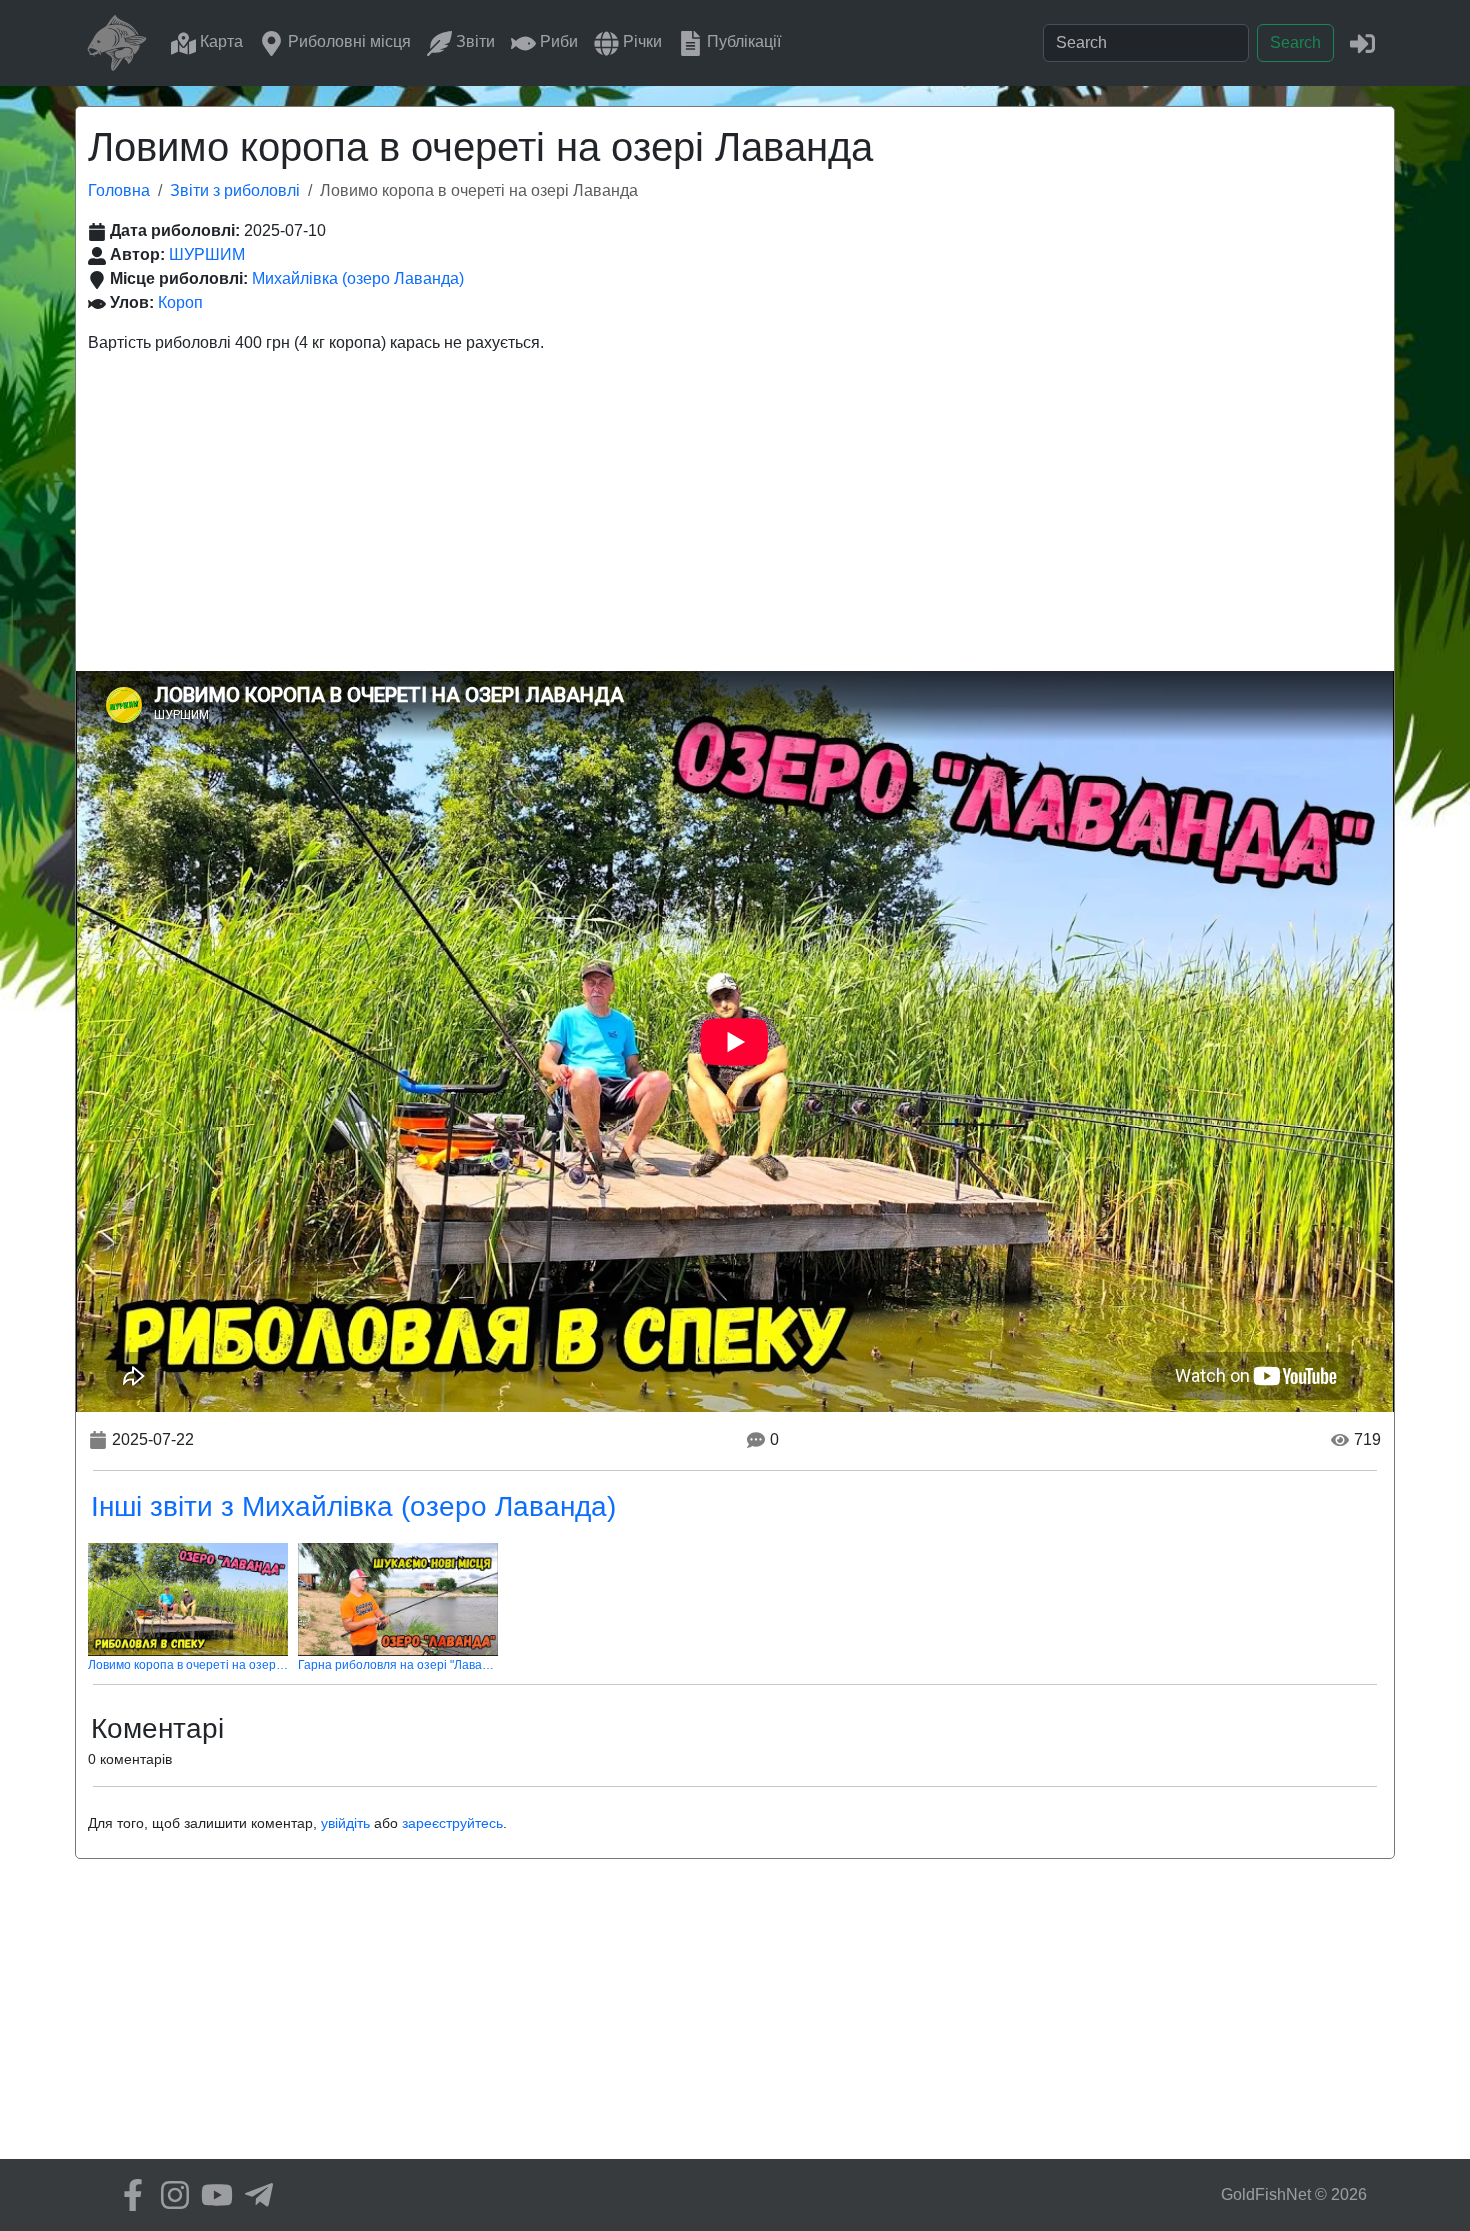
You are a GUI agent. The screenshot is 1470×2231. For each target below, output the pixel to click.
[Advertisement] (735, 521)
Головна (119, 190)
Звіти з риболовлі (235, 190)
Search (1295, 42)
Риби (557, 41)
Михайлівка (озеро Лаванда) (358, 278)
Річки (640, 41)
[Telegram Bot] (254, 2195)
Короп (180, 302)
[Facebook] (128, 2195)
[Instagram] (170, 2195)
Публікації (742, 41)
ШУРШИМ (207, 254)
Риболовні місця (347, 41)
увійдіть (345, 1823)
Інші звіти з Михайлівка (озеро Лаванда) (353, 1506)
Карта (219, 41)
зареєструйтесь (452, 1823)
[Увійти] (1362, 42)
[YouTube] (212, 2195)
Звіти (473, 41)
